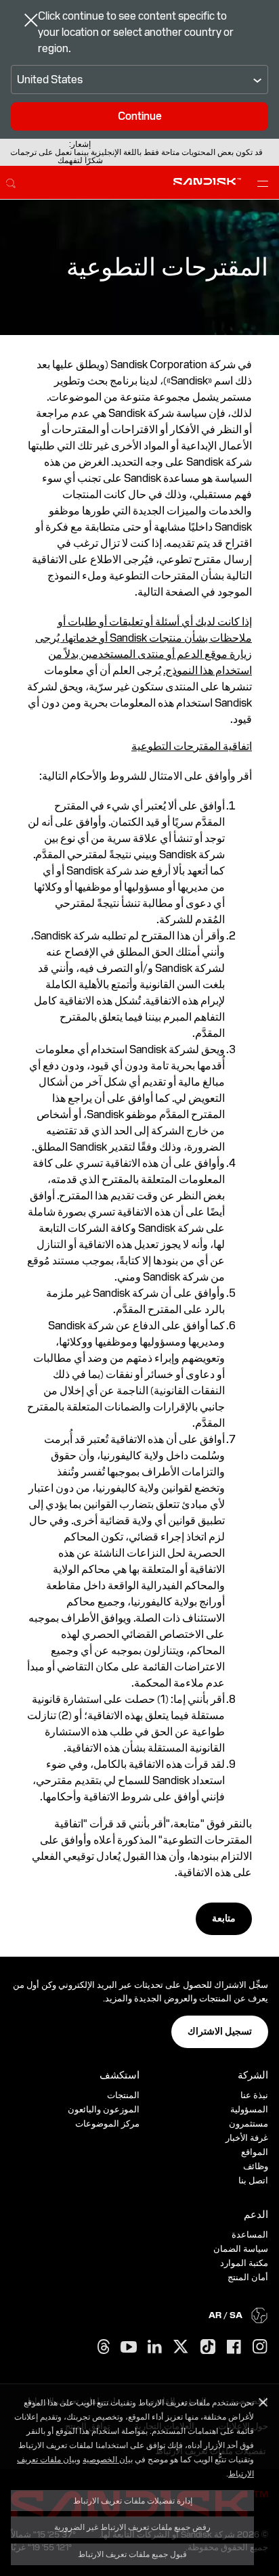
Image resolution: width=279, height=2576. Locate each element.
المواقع (255, 2152)
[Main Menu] (260, 183)
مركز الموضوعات (107, 2124)
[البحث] (11, 181)
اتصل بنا (253, 2180)
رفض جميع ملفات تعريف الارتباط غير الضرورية (132, 2527)
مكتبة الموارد (244, 2263)
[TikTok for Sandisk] (208, 2347)
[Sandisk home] (207, 181)
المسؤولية (249, 2109)
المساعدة (250, 2235)
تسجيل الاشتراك (220, 2031)
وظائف (256, 2166)
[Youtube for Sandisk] (129, 2348)
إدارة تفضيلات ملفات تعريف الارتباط (133, 2500)
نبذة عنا (254, 2095)
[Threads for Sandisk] (104, 2347)
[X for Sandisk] (181, 2347)
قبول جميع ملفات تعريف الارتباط (132, 2554)
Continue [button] (140, 116)
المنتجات (123, 2095)
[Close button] (31, 22)
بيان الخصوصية (108, 2459)
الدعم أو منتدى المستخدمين (142, 654)
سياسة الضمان (241, 2249)
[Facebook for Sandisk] (234, 2348)
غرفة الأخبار (247, 2138)
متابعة (224, 1918)
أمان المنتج (248, 2277)
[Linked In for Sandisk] (155, 2347)
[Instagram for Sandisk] (260, 2347)
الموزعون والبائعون (104, 2109)
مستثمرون (249, 2124)
